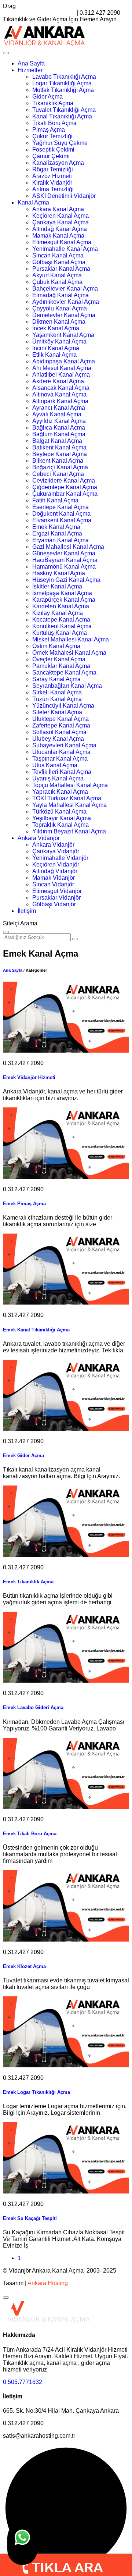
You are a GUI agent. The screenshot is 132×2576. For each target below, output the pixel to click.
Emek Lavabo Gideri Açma (33, 1707)
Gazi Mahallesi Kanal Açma (68, 547)
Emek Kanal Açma (56, 527)
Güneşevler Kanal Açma (64, 553)
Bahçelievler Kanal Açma (65, 289)
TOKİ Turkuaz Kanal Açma (67, 798)
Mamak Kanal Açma (58, 236)
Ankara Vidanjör (39, 838)
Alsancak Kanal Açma (61, 388)
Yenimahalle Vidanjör (60, 858)
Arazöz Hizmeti (52, 176)
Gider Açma (47, 97)
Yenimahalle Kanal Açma (65, 249)
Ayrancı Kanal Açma (59, 408)
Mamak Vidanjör (54, 878)
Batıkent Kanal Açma (59, 447)
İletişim (27, 911)
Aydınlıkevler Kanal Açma (66, 302)
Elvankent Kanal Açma (62, 520)
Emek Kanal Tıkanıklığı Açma (36, 1330)
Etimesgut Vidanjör (57, 891)
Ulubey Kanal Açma (58, 739)
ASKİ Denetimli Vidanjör (64, 196)
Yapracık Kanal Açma (60, 792)
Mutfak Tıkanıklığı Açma (63, 90)
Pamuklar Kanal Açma (61, 666)
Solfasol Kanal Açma (59, 732)
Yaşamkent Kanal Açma (63, 335)
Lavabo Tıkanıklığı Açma (64, 77)
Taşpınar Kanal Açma (60, 759)
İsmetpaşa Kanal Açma (62, 593)
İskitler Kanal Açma (57, 586)
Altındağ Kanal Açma (60, 229)
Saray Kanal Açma (56, 679)
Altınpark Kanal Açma (60, 401)
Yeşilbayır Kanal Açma (62, 818)
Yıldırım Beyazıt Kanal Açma (69, 831)
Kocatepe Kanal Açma (61, 620)
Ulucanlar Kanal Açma (61, 752)
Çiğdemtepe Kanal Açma (65, 487)
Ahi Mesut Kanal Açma (62, 368)
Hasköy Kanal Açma (59, 573)
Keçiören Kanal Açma (60, 216)
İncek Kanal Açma (56, 328)
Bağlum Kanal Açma (59, 434)
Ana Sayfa (31, 63)
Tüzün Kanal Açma (57, 699)
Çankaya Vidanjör (56, 851)
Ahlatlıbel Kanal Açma (61, 375)
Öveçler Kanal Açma (59, 659)
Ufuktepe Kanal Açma (60, 719)
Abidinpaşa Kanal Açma (64, 361)
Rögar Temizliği (53, 169)
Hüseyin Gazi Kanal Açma (66, 580)
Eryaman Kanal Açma (60, 540)
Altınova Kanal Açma (59, 394)
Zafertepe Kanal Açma (61, 725)
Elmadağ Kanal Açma (60, 295)
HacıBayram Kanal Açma (65, 560)
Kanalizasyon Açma (58, 163)
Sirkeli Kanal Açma (57, 692)
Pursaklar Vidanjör (56, 898)
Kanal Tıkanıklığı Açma (62, 116)
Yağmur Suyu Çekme (60, 143)
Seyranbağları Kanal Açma (67, 686)
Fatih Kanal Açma (55, 500)
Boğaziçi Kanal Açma (60, 467)
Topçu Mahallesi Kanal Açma (70, 785)
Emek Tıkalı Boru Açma (30, 1834)
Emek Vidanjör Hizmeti (29, 1077)
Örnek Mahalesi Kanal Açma (69, 653)
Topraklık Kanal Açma (60, 825)
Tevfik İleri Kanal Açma (62, 772)
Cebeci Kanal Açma (58, 474)
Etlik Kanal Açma (54, 355)
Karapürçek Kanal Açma (64, 600)
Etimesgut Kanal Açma (62, 242)
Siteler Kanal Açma (57, 712)
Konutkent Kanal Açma (62, 626)
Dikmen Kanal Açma (59, 322)
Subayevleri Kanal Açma (64, 745)
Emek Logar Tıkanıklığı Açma (36, 2092)
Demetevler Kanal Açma (64, 315)
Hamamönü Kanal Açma (64, 567)
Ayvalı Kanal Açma (57, 414)
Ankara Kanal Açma (58, 209)
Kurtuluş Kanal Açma (60, 633)
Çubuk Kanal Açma (57, 282)
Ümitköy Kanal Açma (59, 341)
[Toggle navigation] (6, 53)
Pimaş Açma (49, 130)
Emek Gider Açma (23, 1456)
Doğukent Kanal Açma (61, 514)
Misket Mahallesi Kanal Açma (71, 639)
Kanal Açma (33, 202)
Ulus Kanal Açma (55, 765)
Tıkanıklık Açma (53, 103)
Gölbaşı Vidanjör (54, 904)
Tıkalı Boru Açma (54, 123)
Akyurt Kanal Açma (57, 275)
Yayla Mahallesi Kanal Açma (69, 805)
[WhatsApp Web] (22, 2544)
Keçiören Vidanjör (56, 864)
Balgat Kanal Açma (57, 441)
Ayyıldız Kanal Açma (59, 421)
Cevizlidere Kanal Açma (64, 481)
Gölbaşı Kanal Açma (59, 262)
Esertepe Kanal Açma (60, 507)
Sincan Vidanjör (53, 884)
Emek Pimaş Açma (24, 1204)
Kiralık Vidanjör (52, 183)
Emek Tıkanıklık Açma (28, 1582)
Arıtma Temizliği (53, 189)
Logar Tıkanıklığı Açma (62, 83)
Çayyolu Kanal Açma (60, 308)
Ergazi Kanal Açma (57, 533)
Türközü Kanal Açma (59, 812)
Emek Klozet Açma (24, 1966)
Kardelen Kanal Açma (61, 606)
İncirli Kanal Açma (56, 348)
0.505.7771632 (23, 2382)
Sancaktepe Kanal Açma (64, 673)
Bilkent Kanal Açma (58, 461)
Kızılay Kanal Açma (58, 613)
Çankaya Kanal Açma (60, 222)
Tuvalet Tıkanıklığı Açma (64, 110)
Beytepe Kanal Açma (60, 454)
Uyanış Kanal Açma (58, 778)
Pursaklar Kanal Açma (61, 269)
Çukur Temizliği (52, 136)
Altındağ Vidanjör (55, 871)
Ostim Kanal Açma (56, 646)
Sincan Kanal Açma (58, 255)
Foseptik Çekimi (53, 150)
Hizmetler (30, 70)
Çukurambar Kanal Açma (65, 494)
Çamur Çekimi (51, 156)
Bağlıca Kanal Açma (59, 428)
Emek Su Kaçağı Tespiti (30, 2218)
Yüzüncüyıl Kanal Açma (63, 706)
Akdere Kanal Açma (58, 381)
